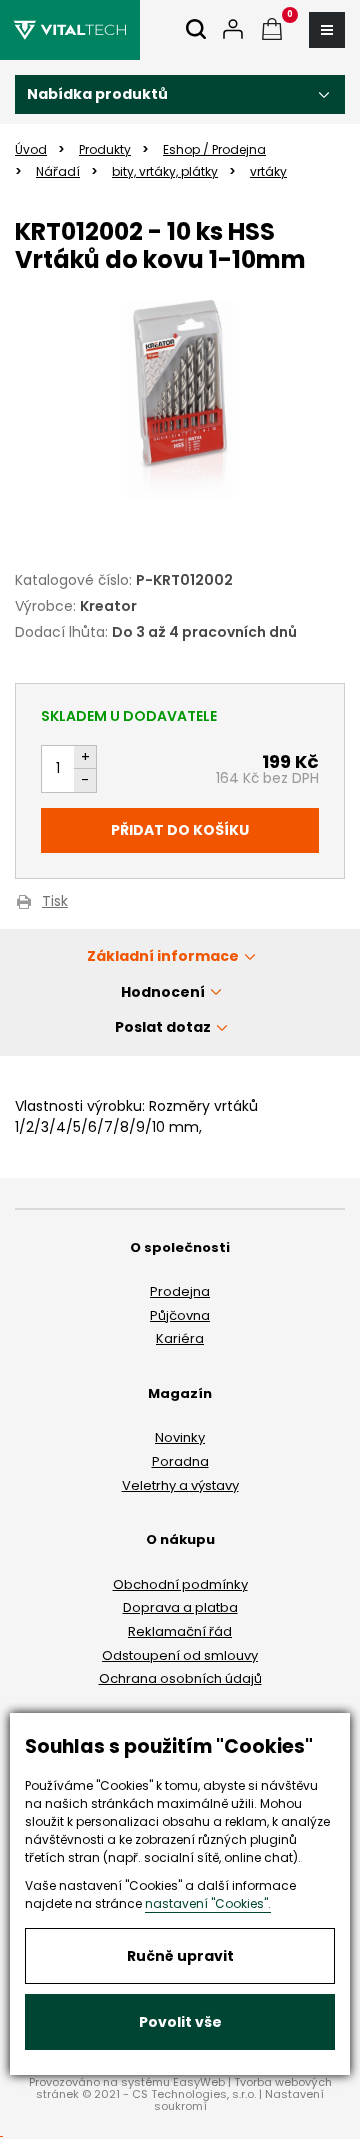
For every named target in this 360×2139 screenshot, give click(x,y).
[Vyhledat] (196, 30)
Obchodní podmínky (180, 1584)
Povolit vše (180, 2022)
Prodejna (180, 1291)
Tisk (55, 902)
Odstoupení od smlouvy (180, 1655)
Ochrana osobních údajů (180, 1678)
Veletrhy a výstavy (180, 1485)
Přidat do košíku (180, 830)
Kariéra (180, 1338)
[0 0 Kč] (272, 30)
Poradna (180, 1461)
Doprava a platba (180, 1607)
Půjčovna (180, 1315)
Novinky (180, 1437)
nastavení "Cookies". (208, 1903)
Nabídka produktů (97, 94)
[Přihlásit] (233, 30)
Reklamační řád (180, 1631)
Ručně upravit (180, 1956)
